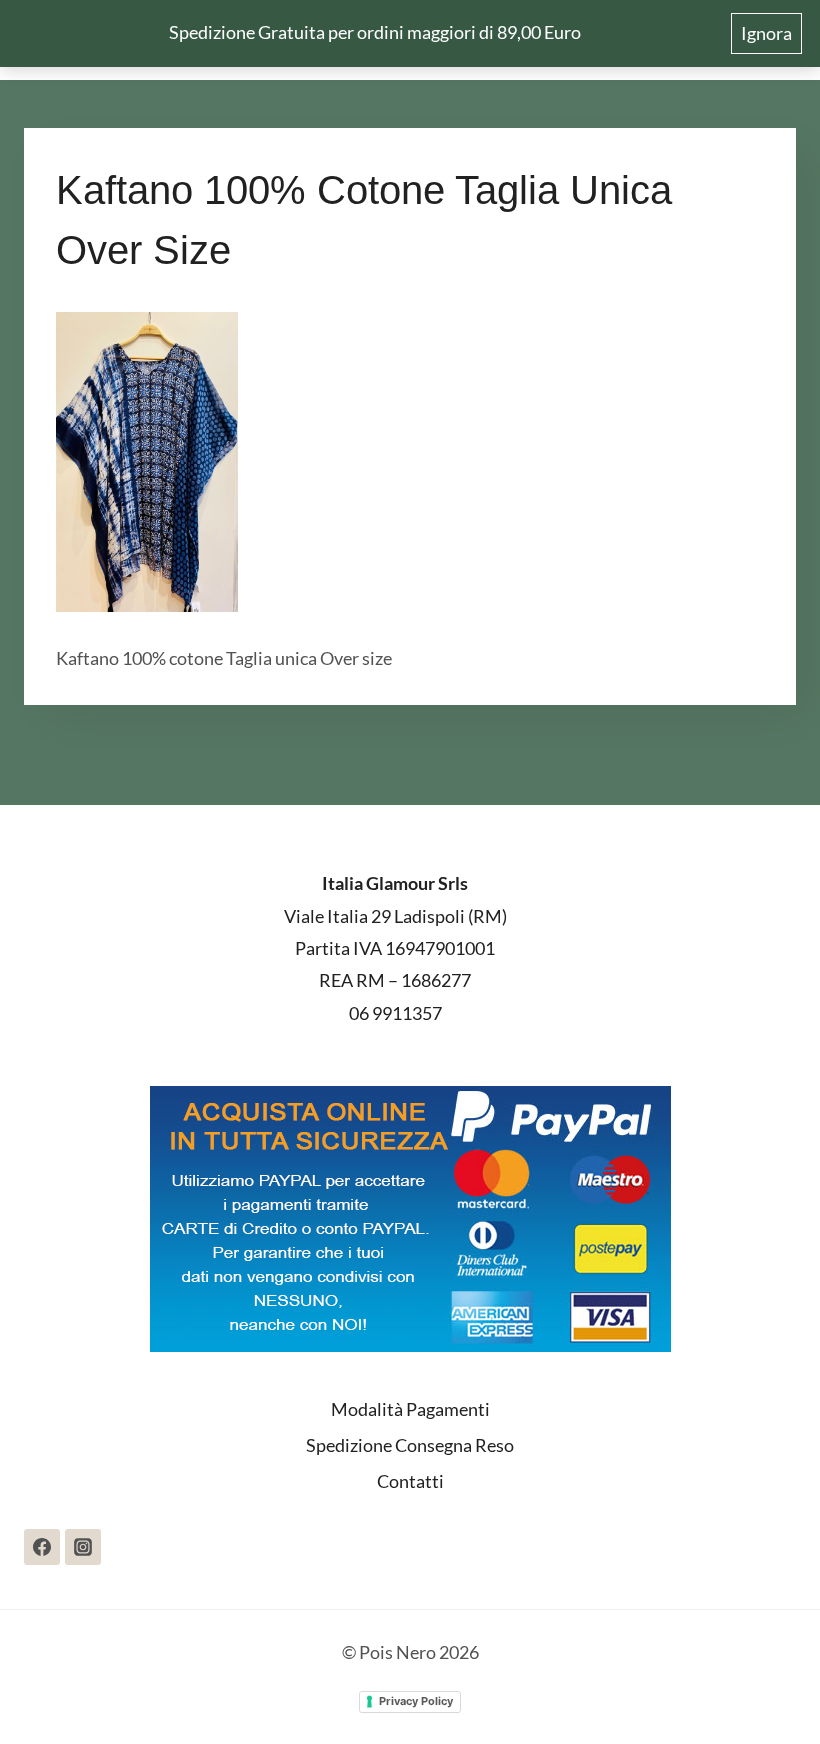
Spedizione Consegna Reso (410, 1445)
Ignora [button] (766, 33)
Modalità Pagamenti (410, 1409)
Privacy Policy (416, 1701)
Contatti (410, 1481)
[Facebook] (42, 1547)
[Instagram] (83, 1547)
